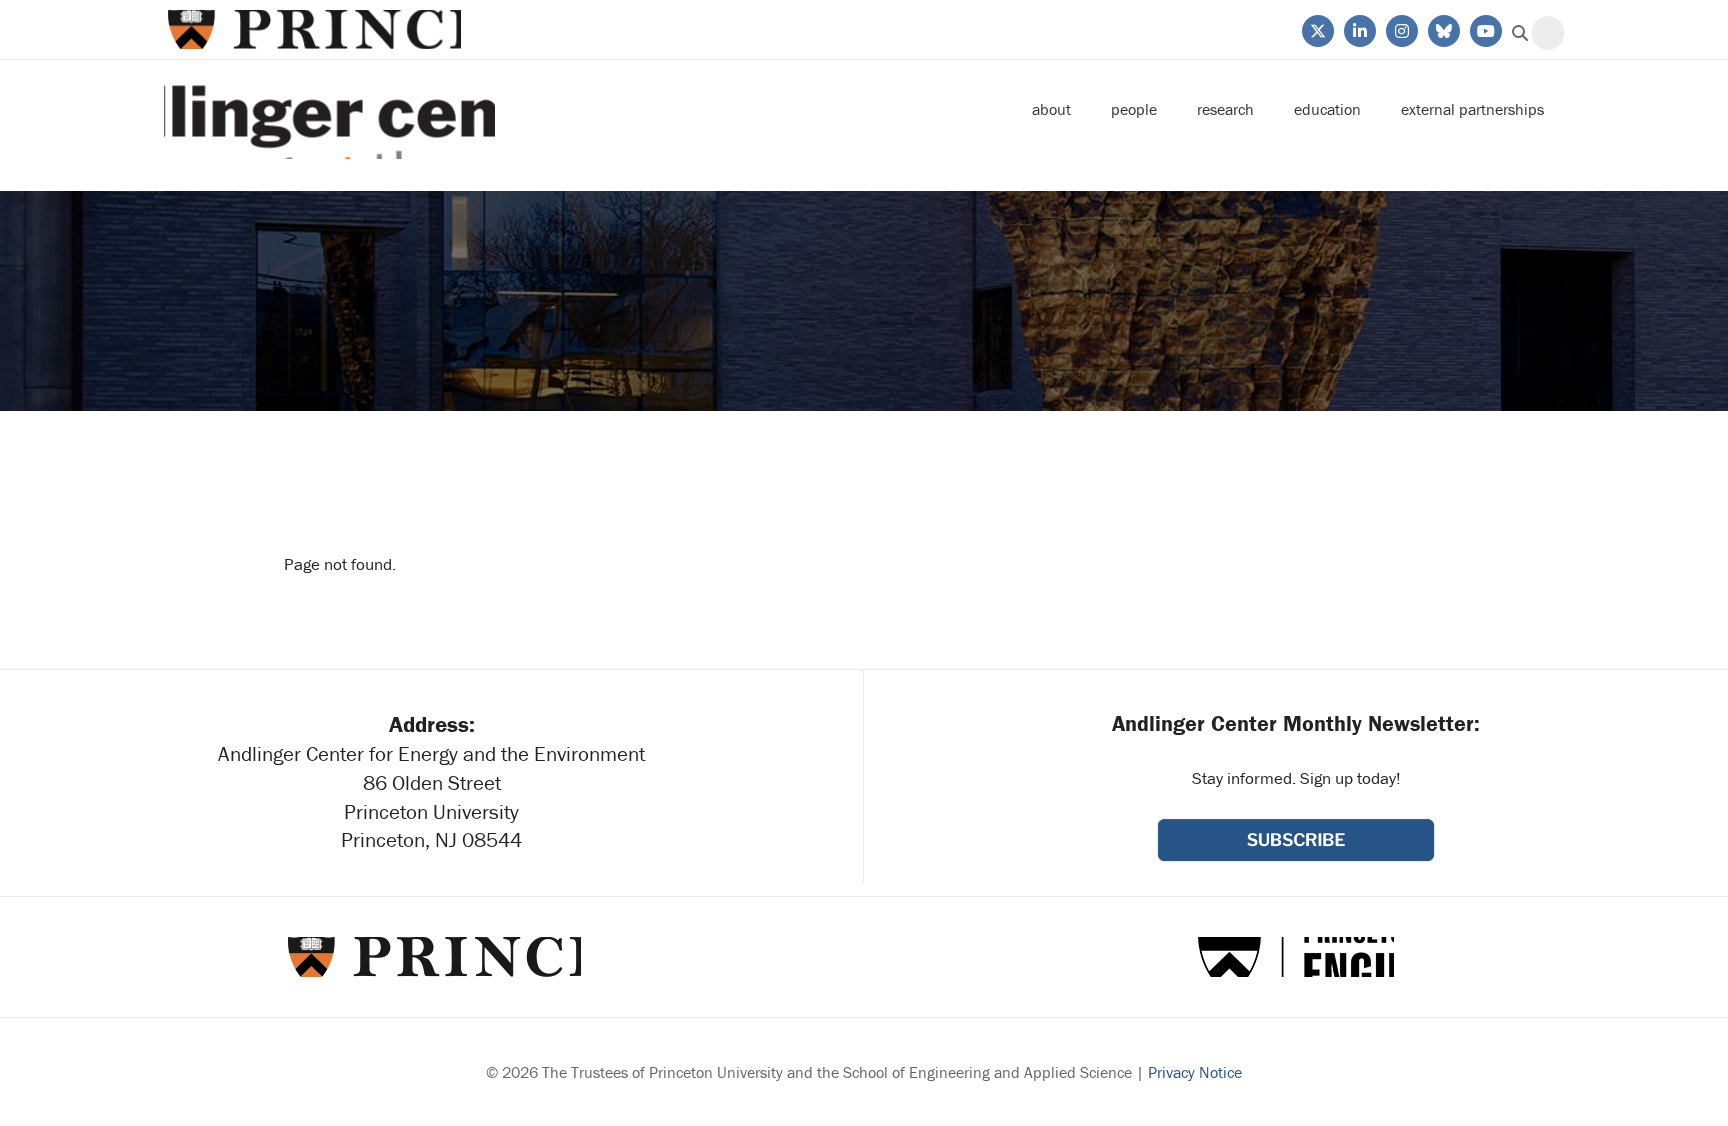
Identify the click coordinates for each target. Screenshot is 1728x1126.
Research (1225, 109)
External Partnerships (1472, 109)
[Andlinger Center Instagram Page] (1400, 29)
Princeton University (312, 29)
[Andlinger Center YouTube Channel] (1484, 29)
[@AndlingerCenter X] (1316, 29)
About (1051, 109)
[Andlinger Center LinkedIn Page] (1358, 29)
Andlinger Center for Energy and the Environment (329, 109)
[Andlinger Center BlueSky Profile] (1442, 29)
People (1134, 109)
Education (1327, 109)
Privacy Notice (1195, 1072)
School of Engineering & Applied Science (1296, 957)
